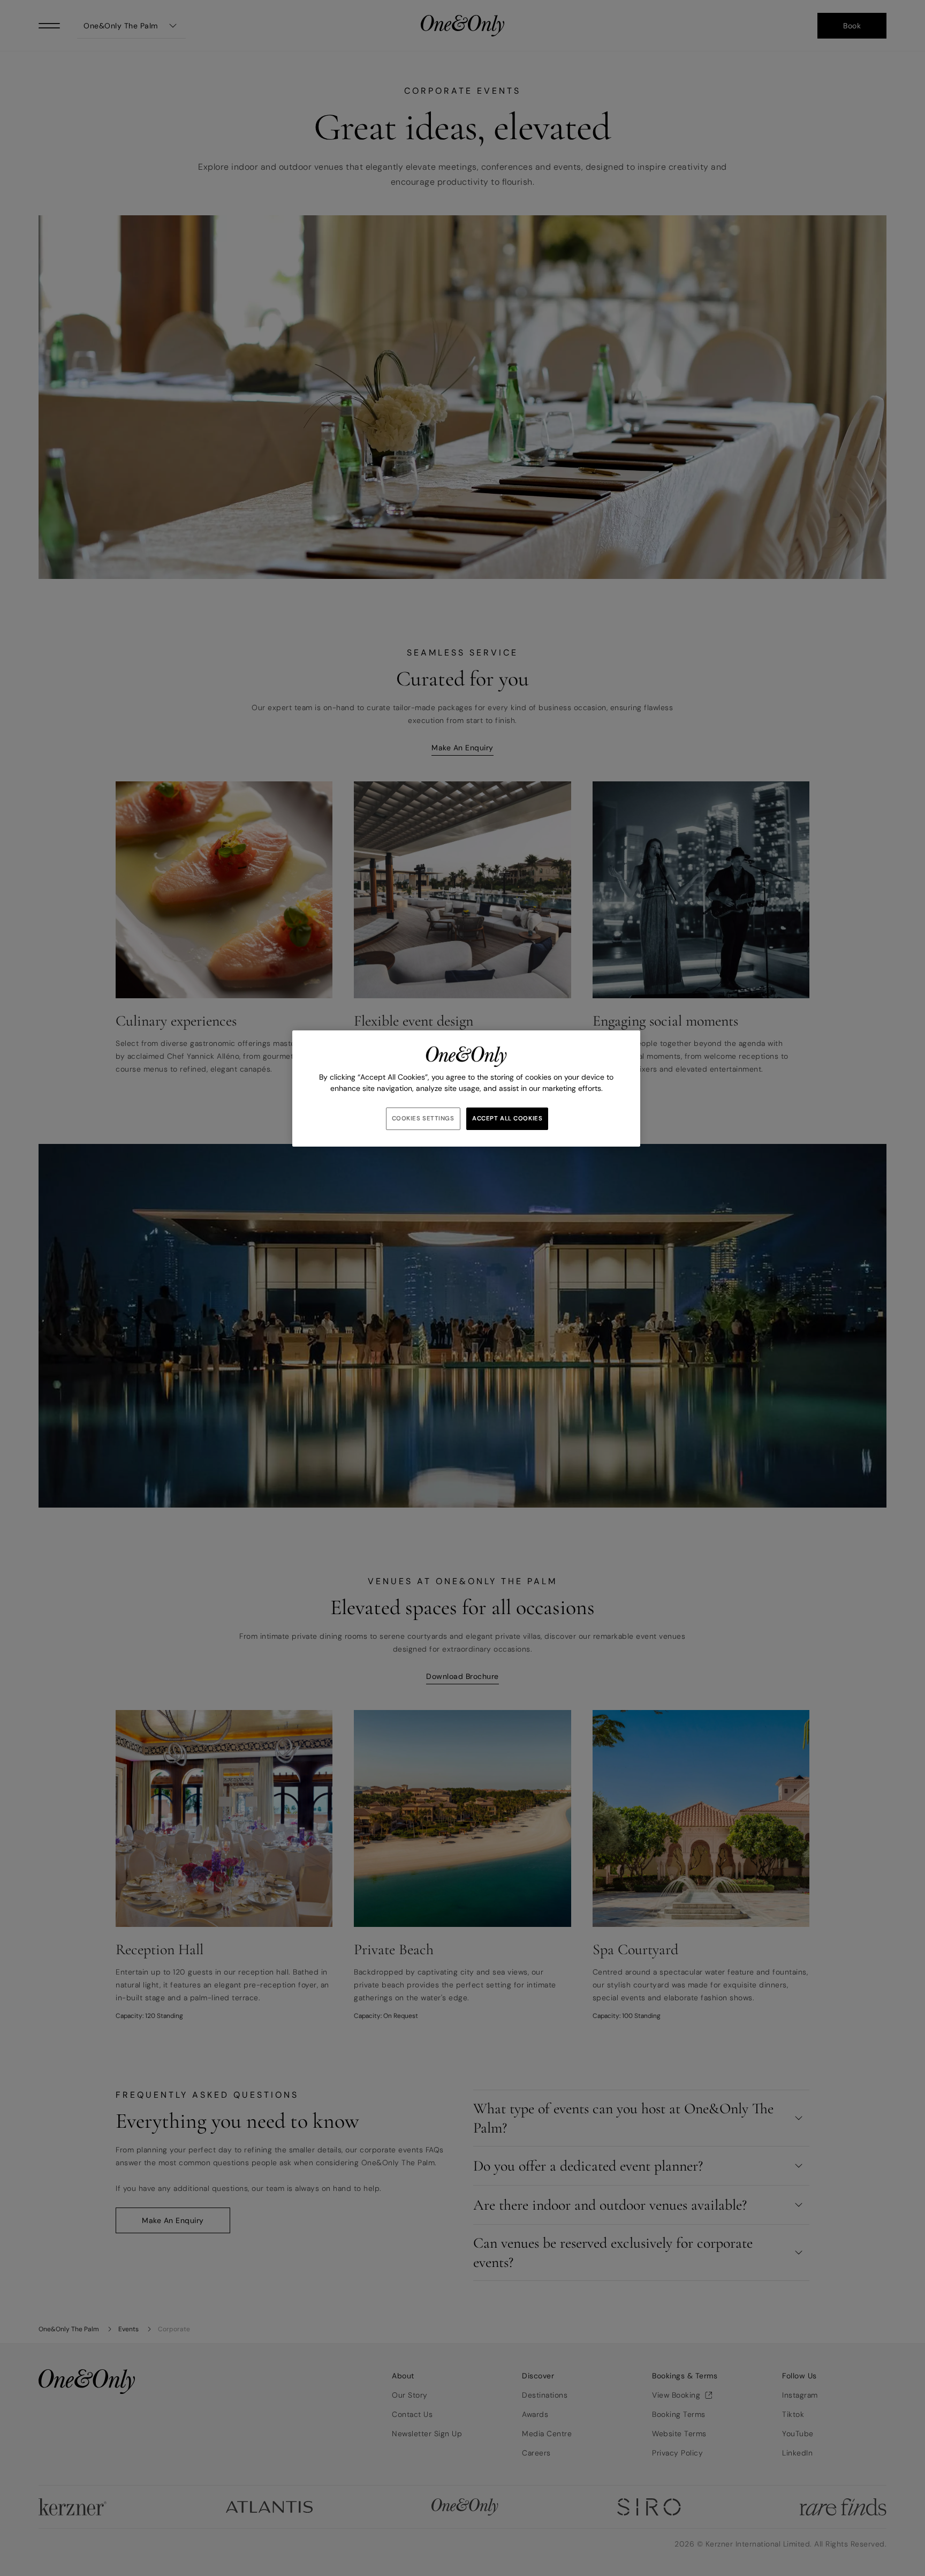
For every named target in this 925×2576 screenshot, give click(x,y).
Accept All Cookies (507, 1118)
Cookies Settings (423, 1118)
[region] (466, 1089)
